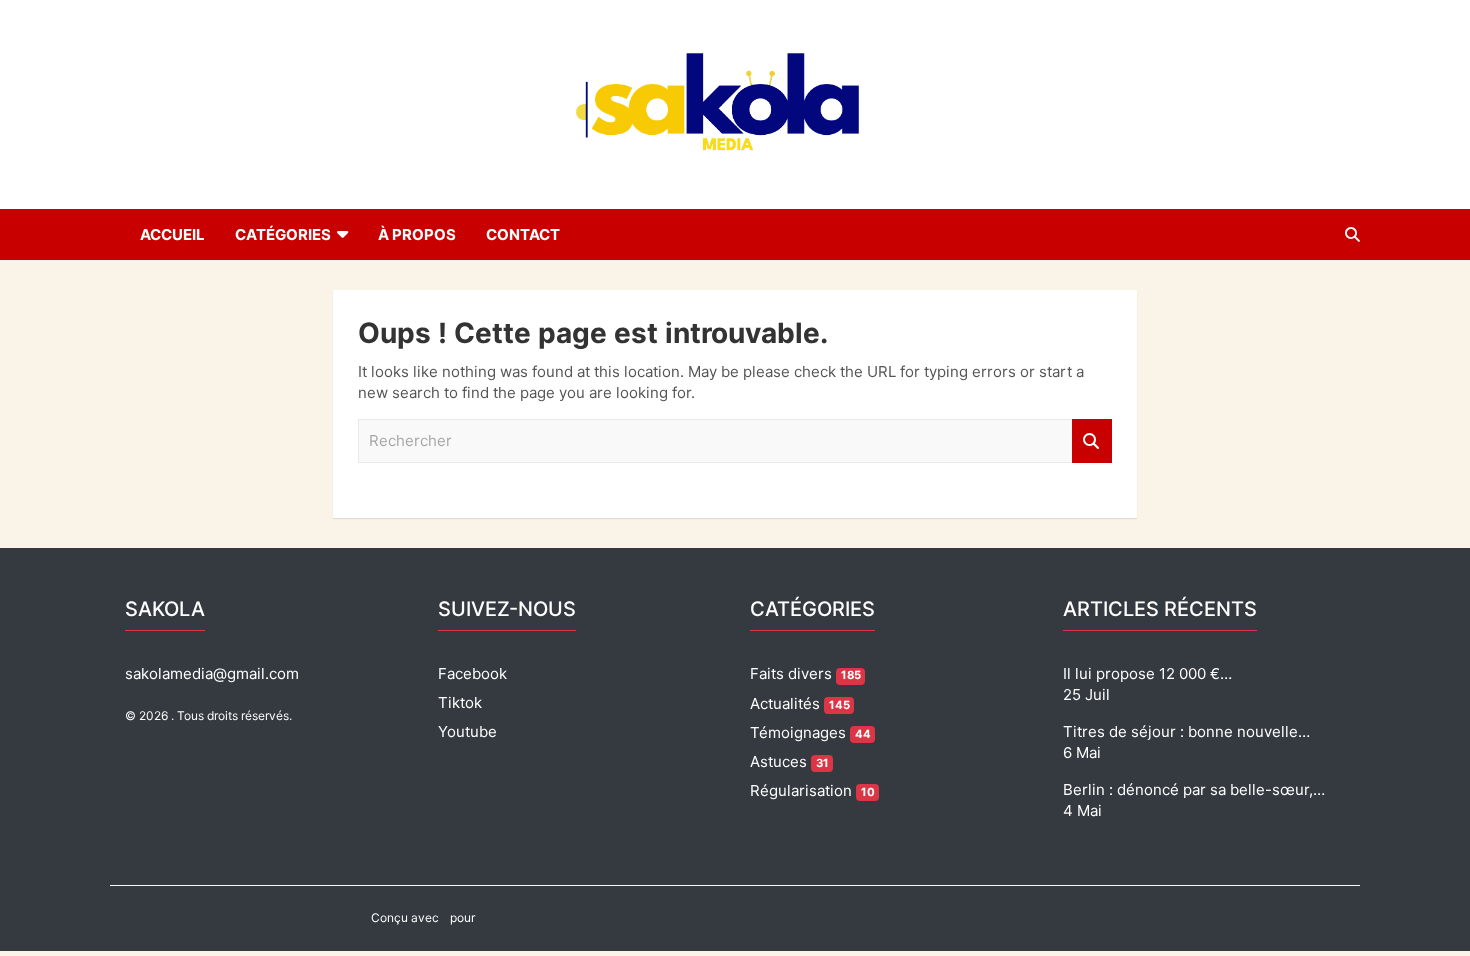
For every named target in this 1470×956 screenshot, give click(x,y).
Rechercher (1092, 441)
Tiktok (460, 702)
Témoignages (810, 732)
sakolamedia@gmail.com (212, 673)
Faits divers (805, 673)
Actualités (800, 703)
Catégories (283, 234)
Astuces (789, 761)
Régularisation (812, 790)
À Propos (417, 234)
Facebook (472, 673)
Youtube (467, 731)
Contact (523, 234)
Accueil (172, 234)
